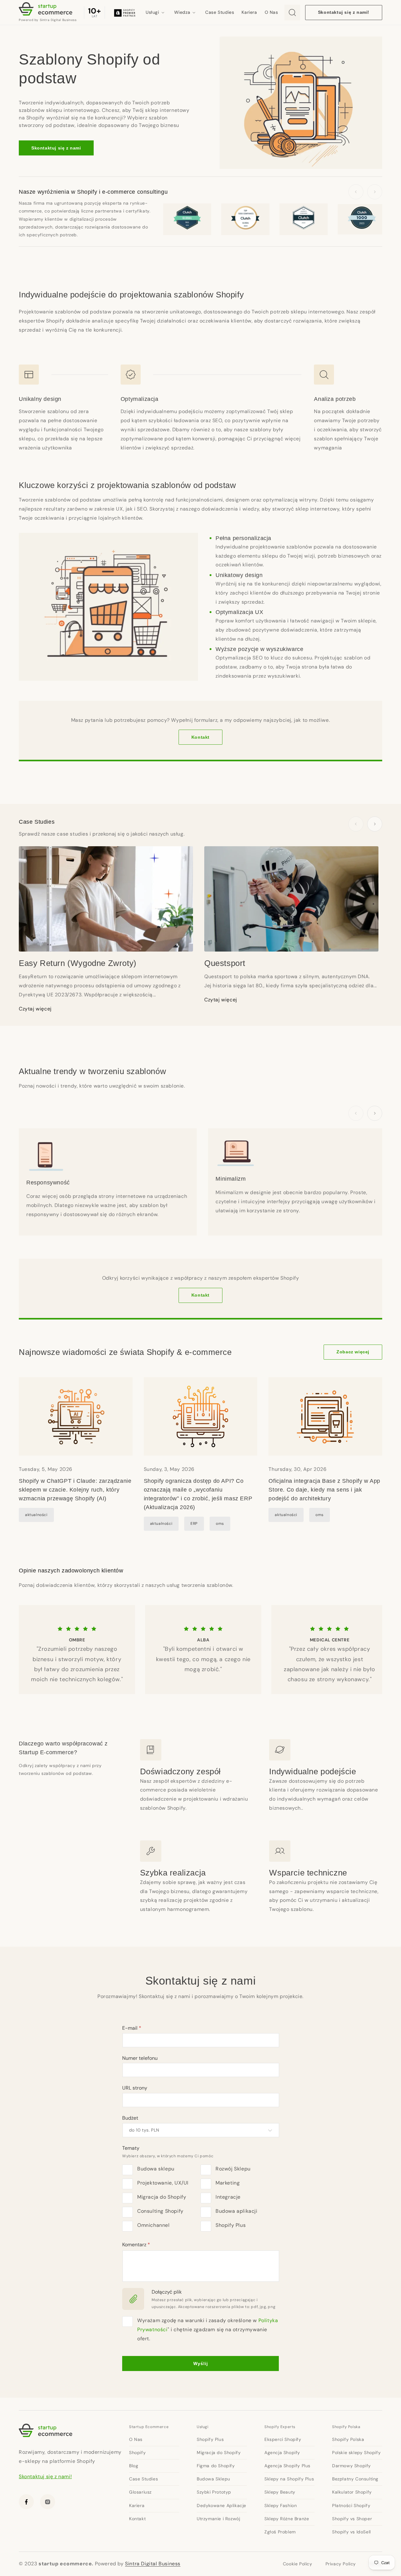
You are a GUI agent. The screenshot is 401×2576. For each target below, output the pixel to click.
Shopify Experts (280, 2427)
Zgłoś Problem (280, 2532)
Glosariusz (140, 2492)
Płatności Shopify (351, 2505)
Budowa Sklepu (214, 2479)
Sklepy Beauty (280, 2492)
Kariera (249, 12)
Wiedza (182, 12)
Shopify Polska (346, 2427)
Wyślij (201, 2364)
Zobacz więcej (353, 1352)
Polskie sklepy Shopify (356, 2453)
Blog (134, 2466)
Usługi (152, 12)
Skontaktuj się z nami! (344, 12)
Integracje (228, 2197)
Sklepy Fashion (281, 2505)
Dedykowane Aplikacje (221, 2505)
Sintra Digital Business (153, 2564)
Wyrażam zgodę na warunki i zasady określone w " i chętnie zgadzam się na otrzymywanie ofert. (208, 2329)
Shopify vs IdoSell (352, 2532)
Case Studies (220, 12)
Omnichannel (154, 2225)
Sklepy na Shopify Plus (289, 2479)
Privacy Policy (341, 2564)
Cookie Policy (298, 2564)
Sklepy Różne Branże (287, 2519)
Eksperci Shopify (283, 2439)
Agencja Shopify (282, 2453)
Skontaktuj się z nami (56, 148)
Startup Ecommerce (149, 2427)
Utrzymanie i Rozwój (218, 2519)
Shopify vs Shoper (352, 2519)
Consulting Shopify (160, 2211)
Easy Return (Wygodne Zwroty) (78, 963)
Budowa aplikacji (237, 2211)
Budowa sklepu (156, 2169)
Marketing (228, 2183)
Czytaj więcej (35, 1009)
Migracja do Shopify (162, 2197)
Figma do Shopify (216, 2466)
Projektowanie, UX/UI (163, 2183)
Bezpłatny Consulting (355, 2479)
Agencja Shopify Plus (287, 2466)
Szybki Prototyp (214, 2492)
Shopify (137, 2453)
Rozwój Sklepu (233, 2169)
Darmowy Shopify (352, 2466)
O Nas (271, 12)
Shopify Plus (231, 2225)
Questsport (225, 963)
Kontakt (200, 737)
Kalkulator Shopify (352, 2492)
